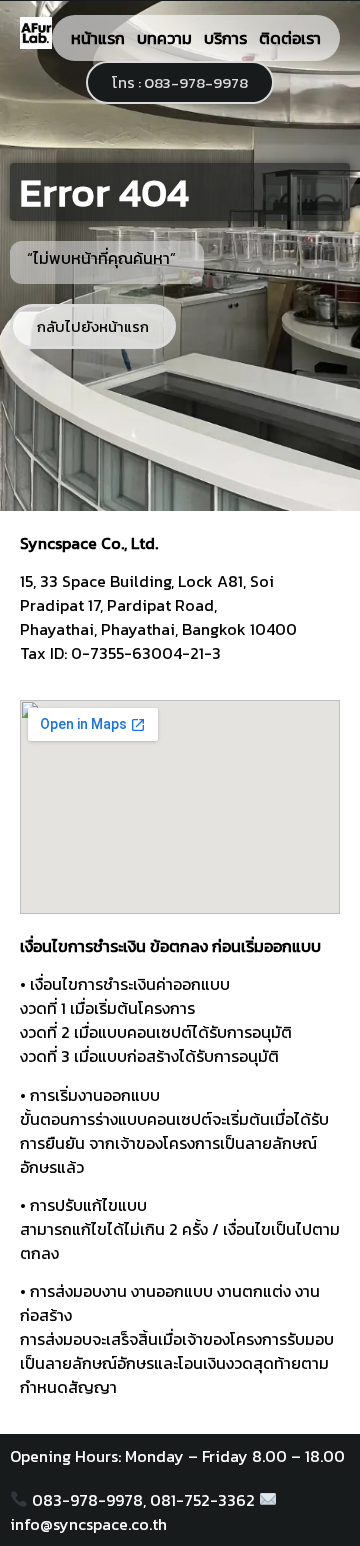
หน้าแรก (98, 38)
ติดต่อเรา (290, 38)
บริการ (225, 38)
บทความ (164, 38)
